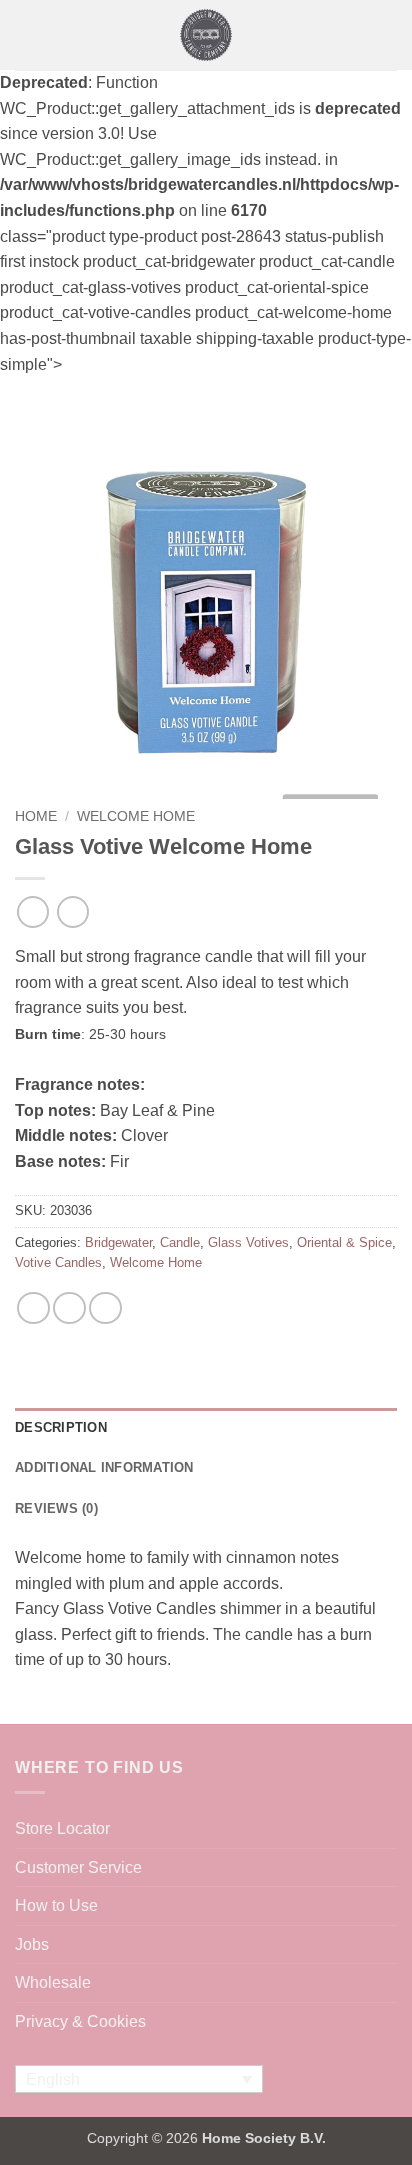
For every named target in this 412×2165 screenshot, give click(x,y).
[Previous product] (72, 911)
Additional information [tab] (104, 1467)
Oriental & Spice (344, 1242)
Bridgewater (118, 1242)
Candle (180, 1242)
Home (36, 816)
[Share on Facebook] (33, 1308)
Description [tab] (61, 1427)
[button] (27, 34)
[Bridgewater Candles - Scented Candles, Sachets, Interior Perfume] (206, 35)
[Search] (389, 35)
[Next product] (32, 911)
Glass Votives (248, 1242)
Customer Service (78, 1867)
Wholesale (53, 1982)
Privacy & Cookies (80, 2021)
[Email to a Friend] (69, 1308)
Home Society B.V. (264, 2138)
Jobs (32, 1944)
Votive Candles (58, 1262)
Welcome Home (136, 816)
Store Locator (62, 1828)
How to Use (56, 1905)
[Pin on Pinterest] (105, 1308)
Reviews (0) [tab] (56, 1508)
